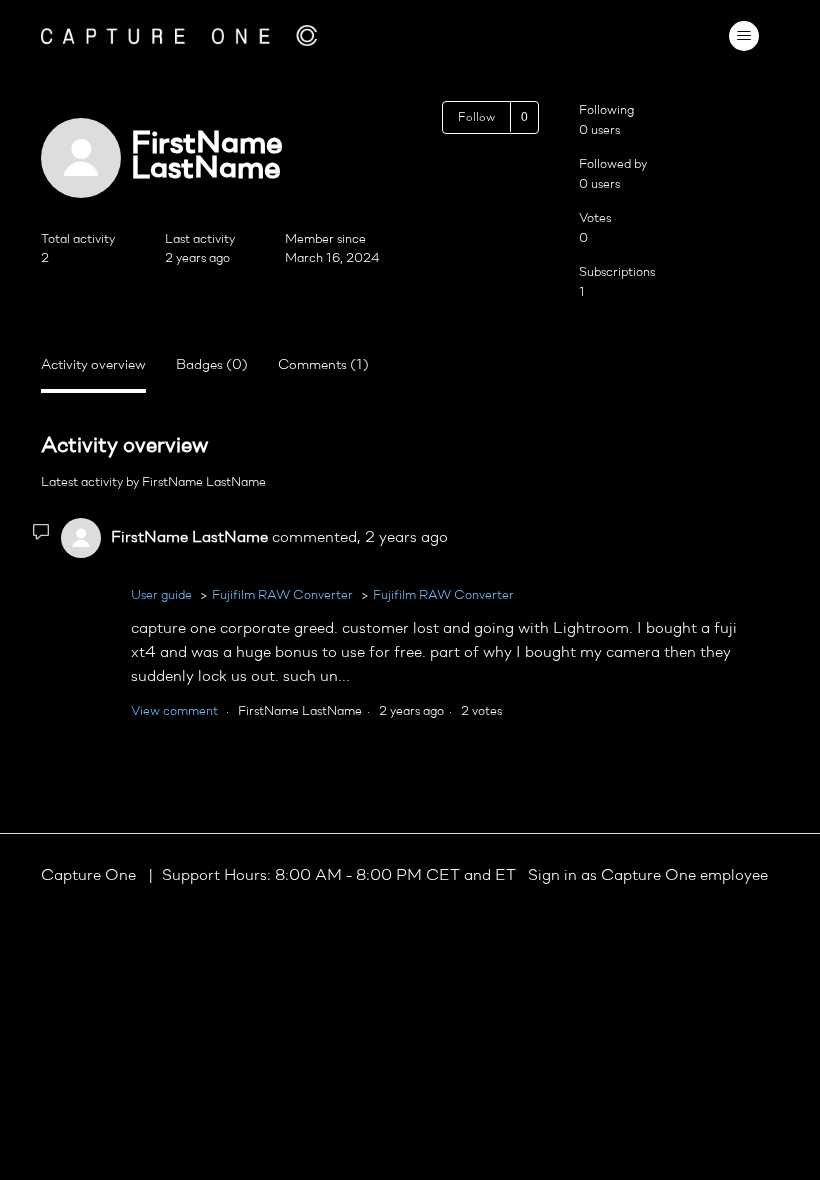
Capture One (90, 876)
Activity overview (93, 365)
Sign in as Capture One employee (648, 876)
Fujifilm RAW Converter (282, 595)
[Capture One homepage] (179, 35)
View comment (174, 711)
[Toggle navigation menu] (743, 36)
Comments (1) (323, 365)
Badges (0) (212, 365)
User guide (161, 595)
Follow (476, 118)
